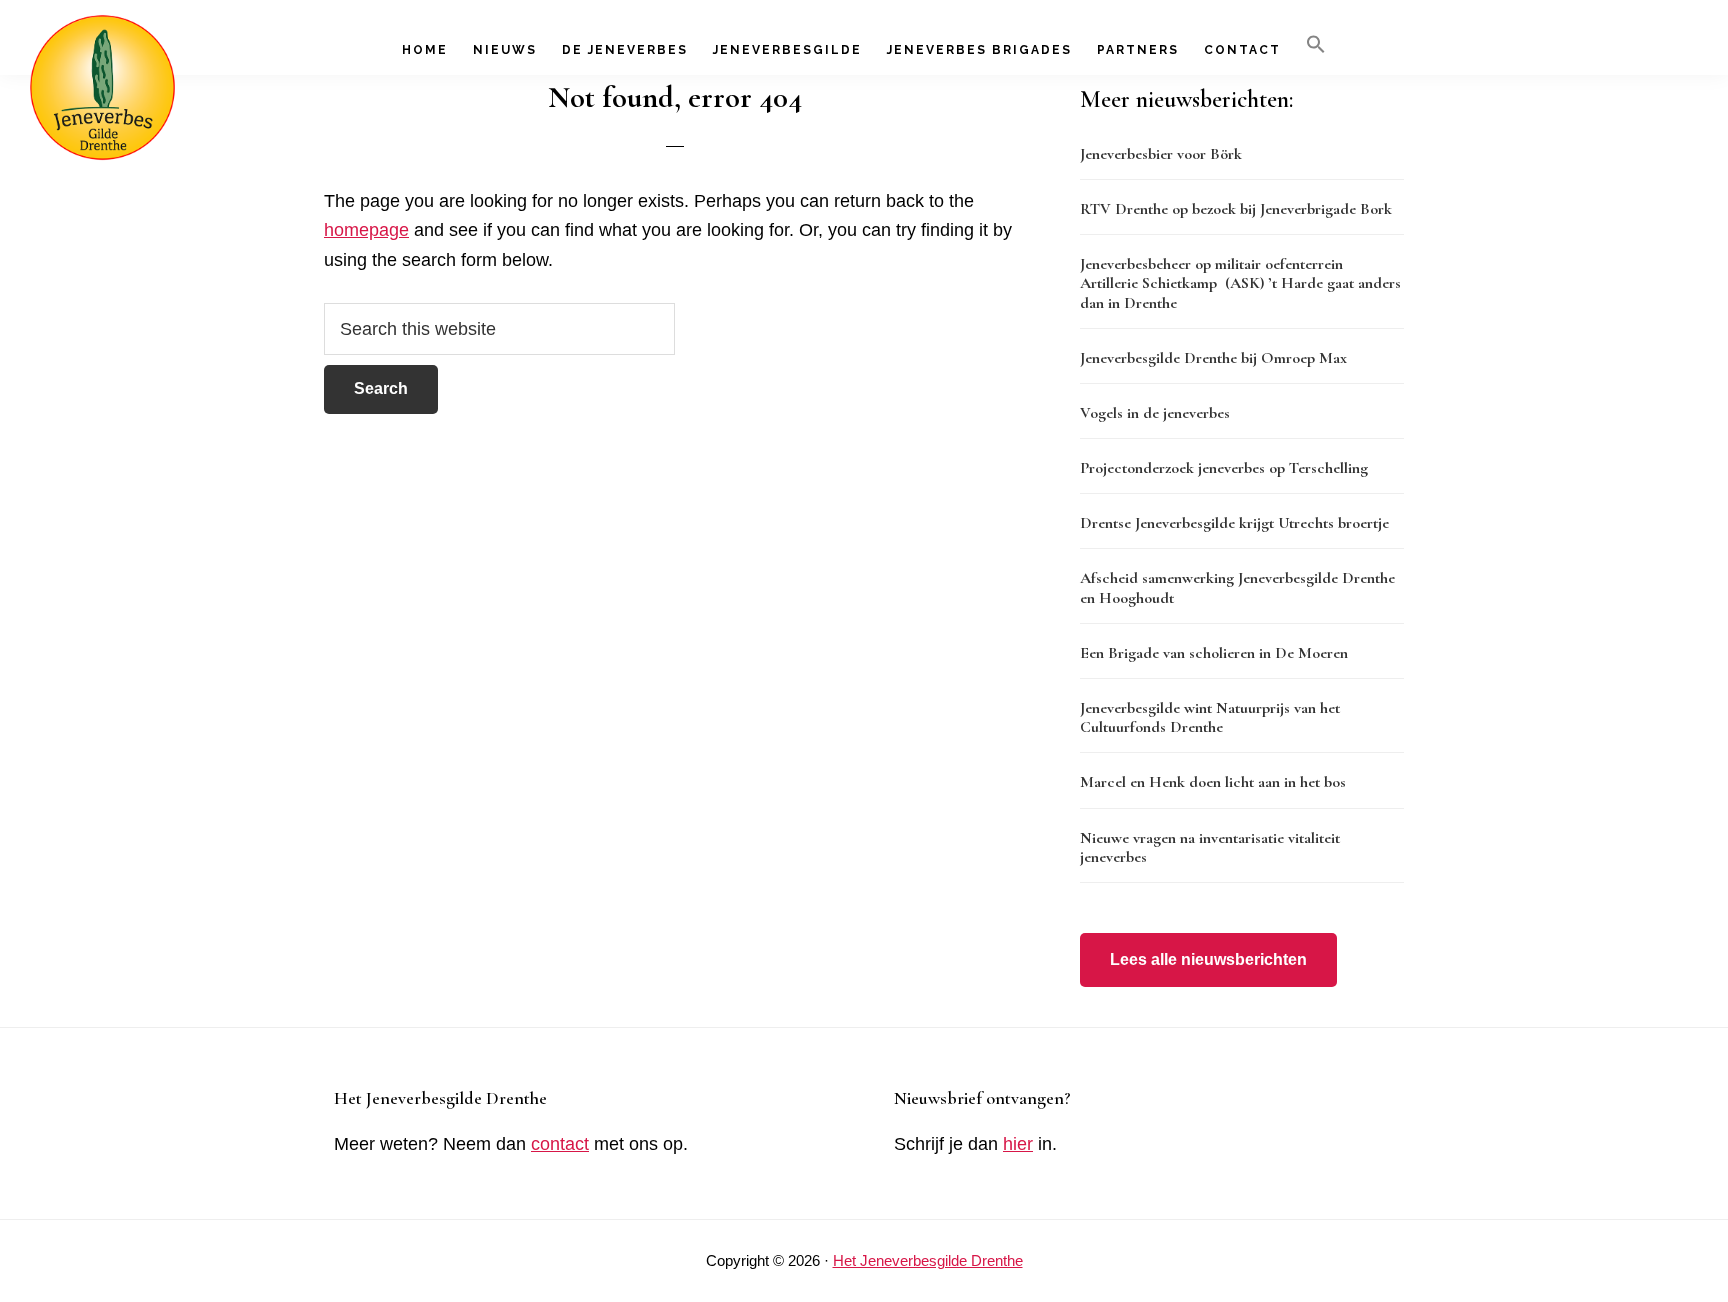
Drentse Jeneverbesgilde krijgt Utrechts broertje (1234, 523)
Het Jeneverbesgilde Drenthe (928, 1260)
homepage (366, 230)
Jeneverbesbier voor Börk (1161, 154)
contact (560, 1144)
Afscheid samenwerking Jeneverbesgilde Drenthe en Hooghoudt (1237, 587)
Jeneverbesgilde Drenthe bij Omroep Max (1213, 358)
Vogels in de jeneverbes (1155, 413)
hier (1018, 1144)
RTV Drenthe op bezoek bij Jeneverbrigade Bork (1236, 209)
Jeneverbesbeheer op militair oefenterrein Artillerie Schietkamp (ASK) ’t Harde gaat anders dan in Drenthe (1240, 283)
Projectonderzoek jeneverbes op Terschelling (1224, 468)
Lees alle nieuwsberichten (1208, 959)
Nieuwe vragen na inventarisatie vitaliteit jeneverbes (1210, 847)
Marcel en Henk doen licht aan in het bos (1213, 782)
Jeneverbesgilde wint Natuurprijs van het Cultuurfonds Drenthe (1210, 717)
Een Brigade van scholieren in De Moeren (1214, 653)
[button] (1316, 45)
